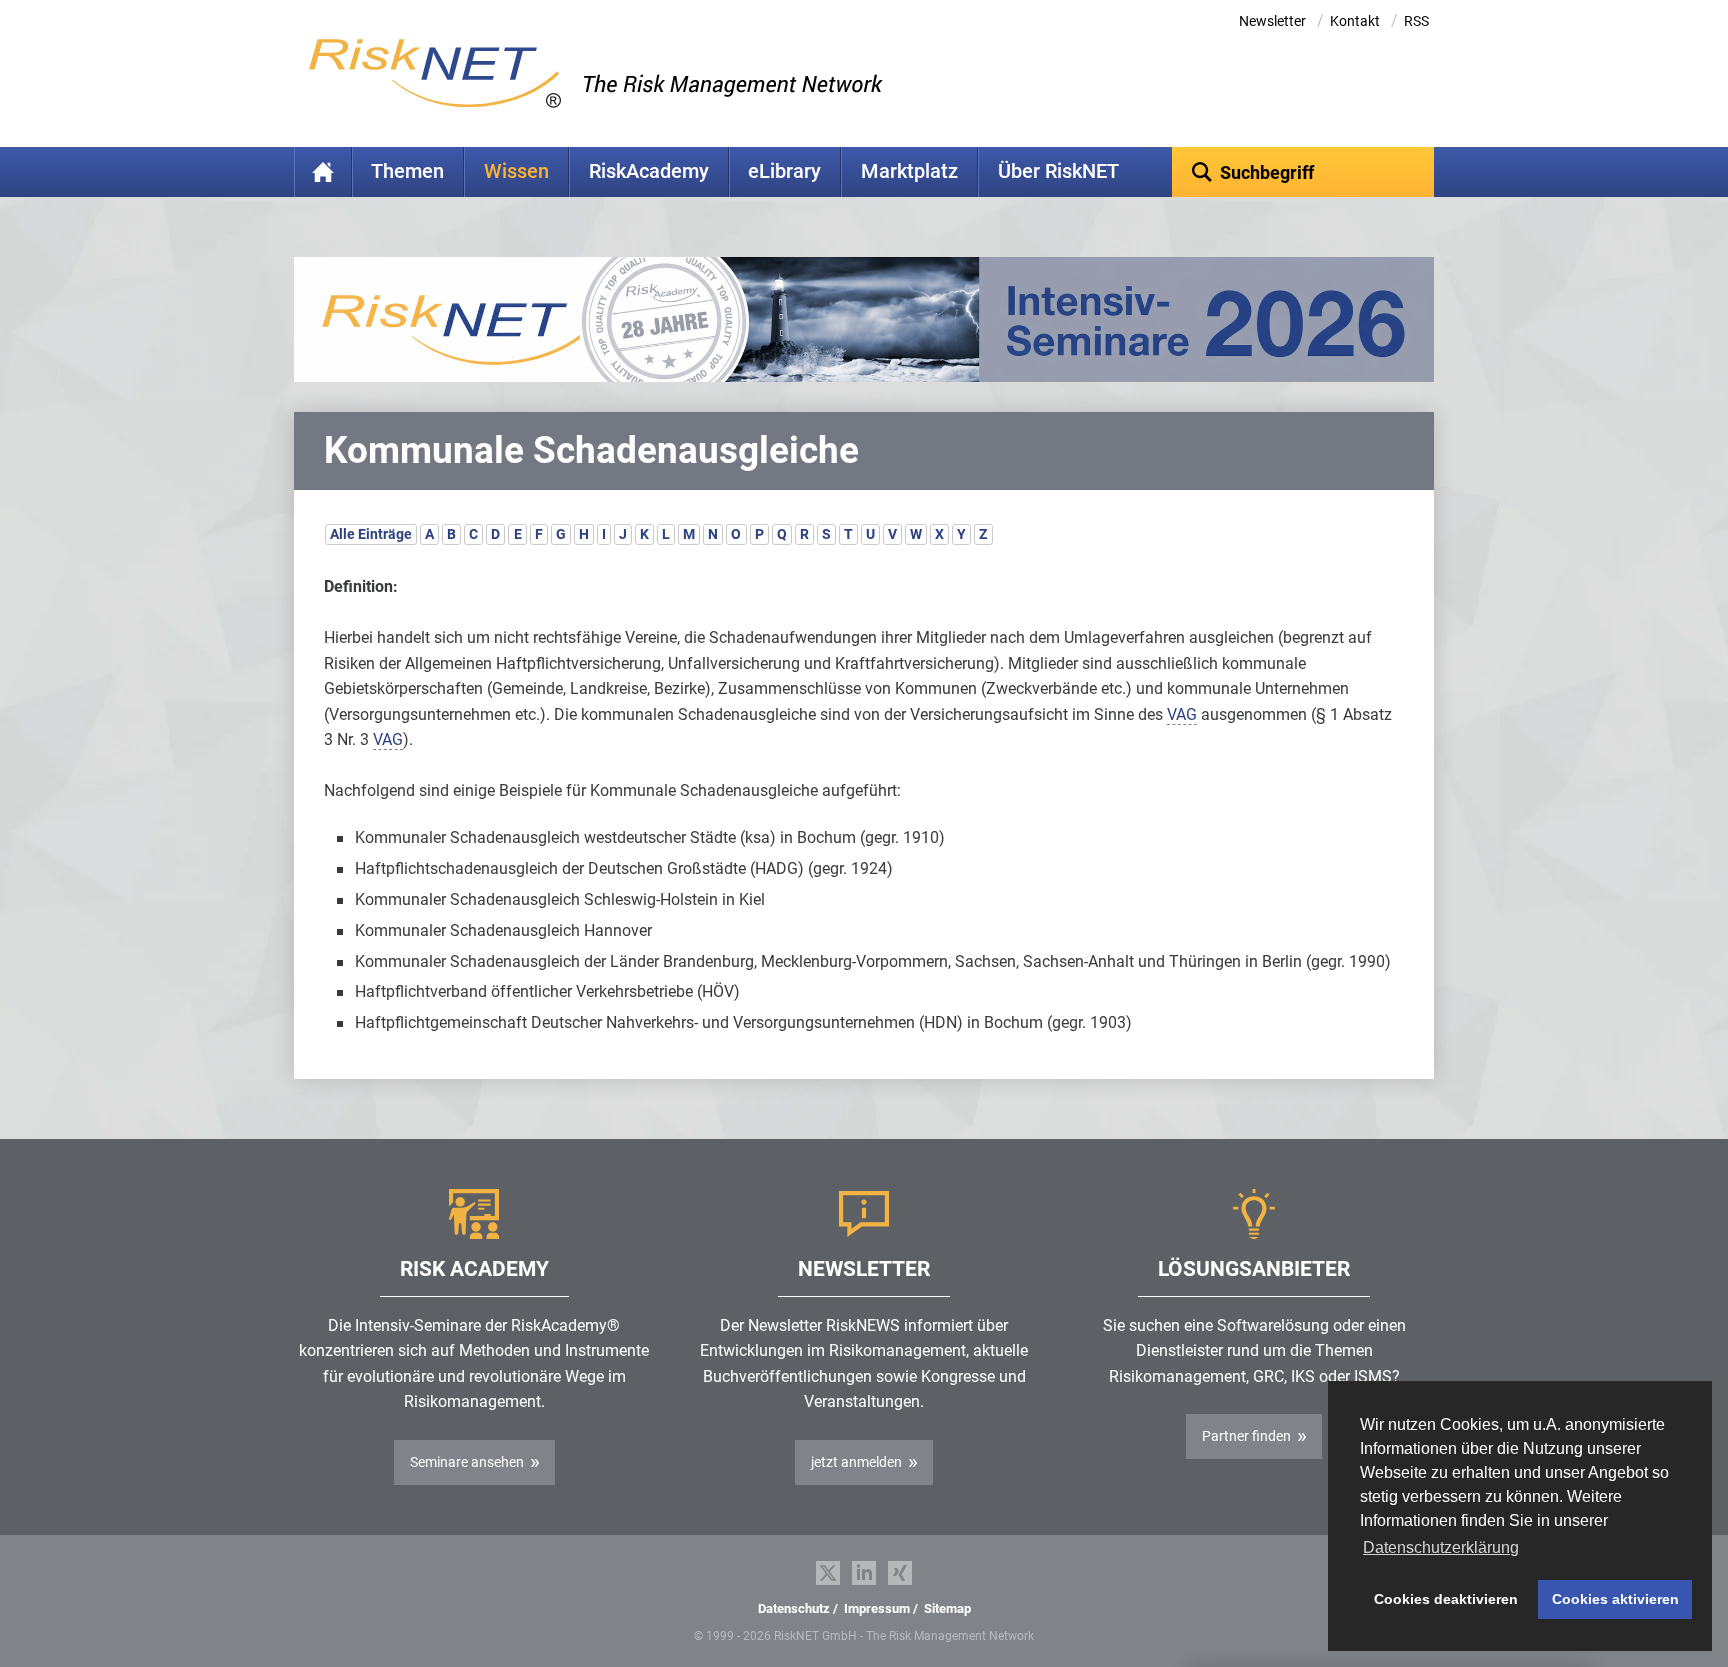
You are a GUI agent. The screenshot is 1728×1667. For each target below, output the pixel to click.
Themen (407, 171)
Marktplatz (909, 171)
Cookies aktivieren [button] (1615, 1599)
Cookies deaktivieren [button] (1446, 1599)
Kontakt (1355, 21)
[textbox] (1303, 172)
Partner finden (1246, 1436)
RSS (1416, 21)
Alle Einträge (371, 534)
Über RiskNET (1058, 171)
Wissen (516, 171)
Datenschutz (794, 1608)
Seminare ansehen (467, 1462)
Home (323, 172)
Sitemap (947, 1608)
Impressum (877, 1608)
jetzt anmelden (856, 1462)
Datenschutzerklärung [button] (1441, 1547)
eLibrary (784, 171)
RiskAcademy (649, 171)
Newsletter (1272, 21)
